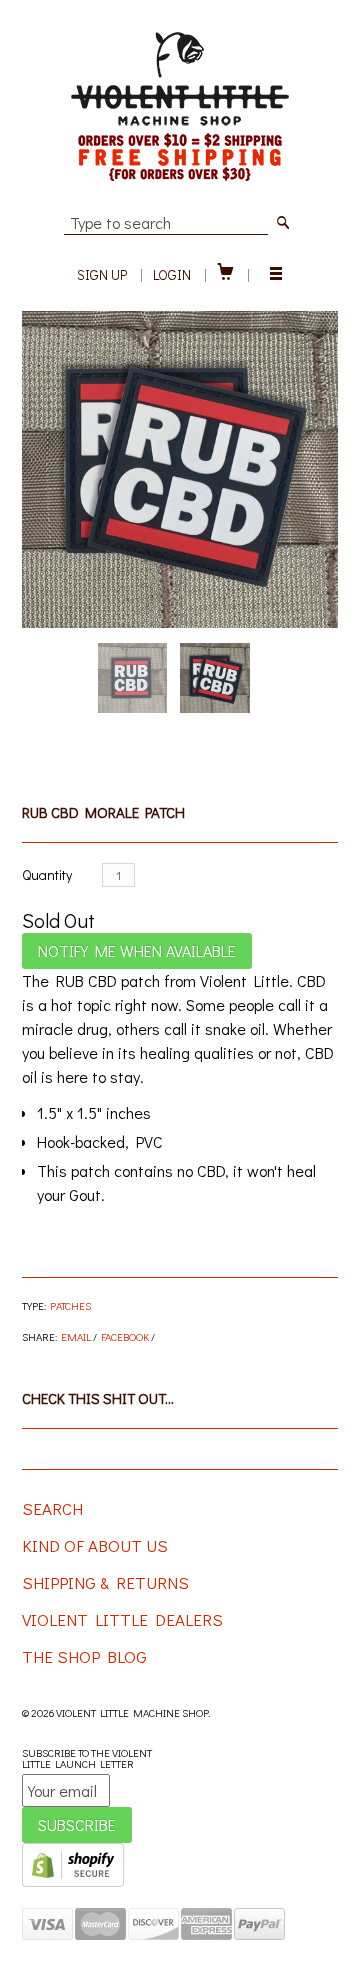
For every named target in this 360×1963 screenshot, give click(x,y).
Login (172, 274)
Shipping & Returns (105, 1582)
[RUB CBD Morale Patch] (180, 469)
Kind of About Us (95, 1545)
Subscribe (77, 1824)
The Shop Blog (84, 1656)
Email (76, 1336)
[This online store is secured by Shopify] (73, 1882)
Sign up (102, 274)
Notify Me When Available (137, 950)
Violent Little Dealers (122, 1619)
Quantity (47, 874)
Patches (70, 1305)
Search (52, 1508)
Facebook (125, 1336)
